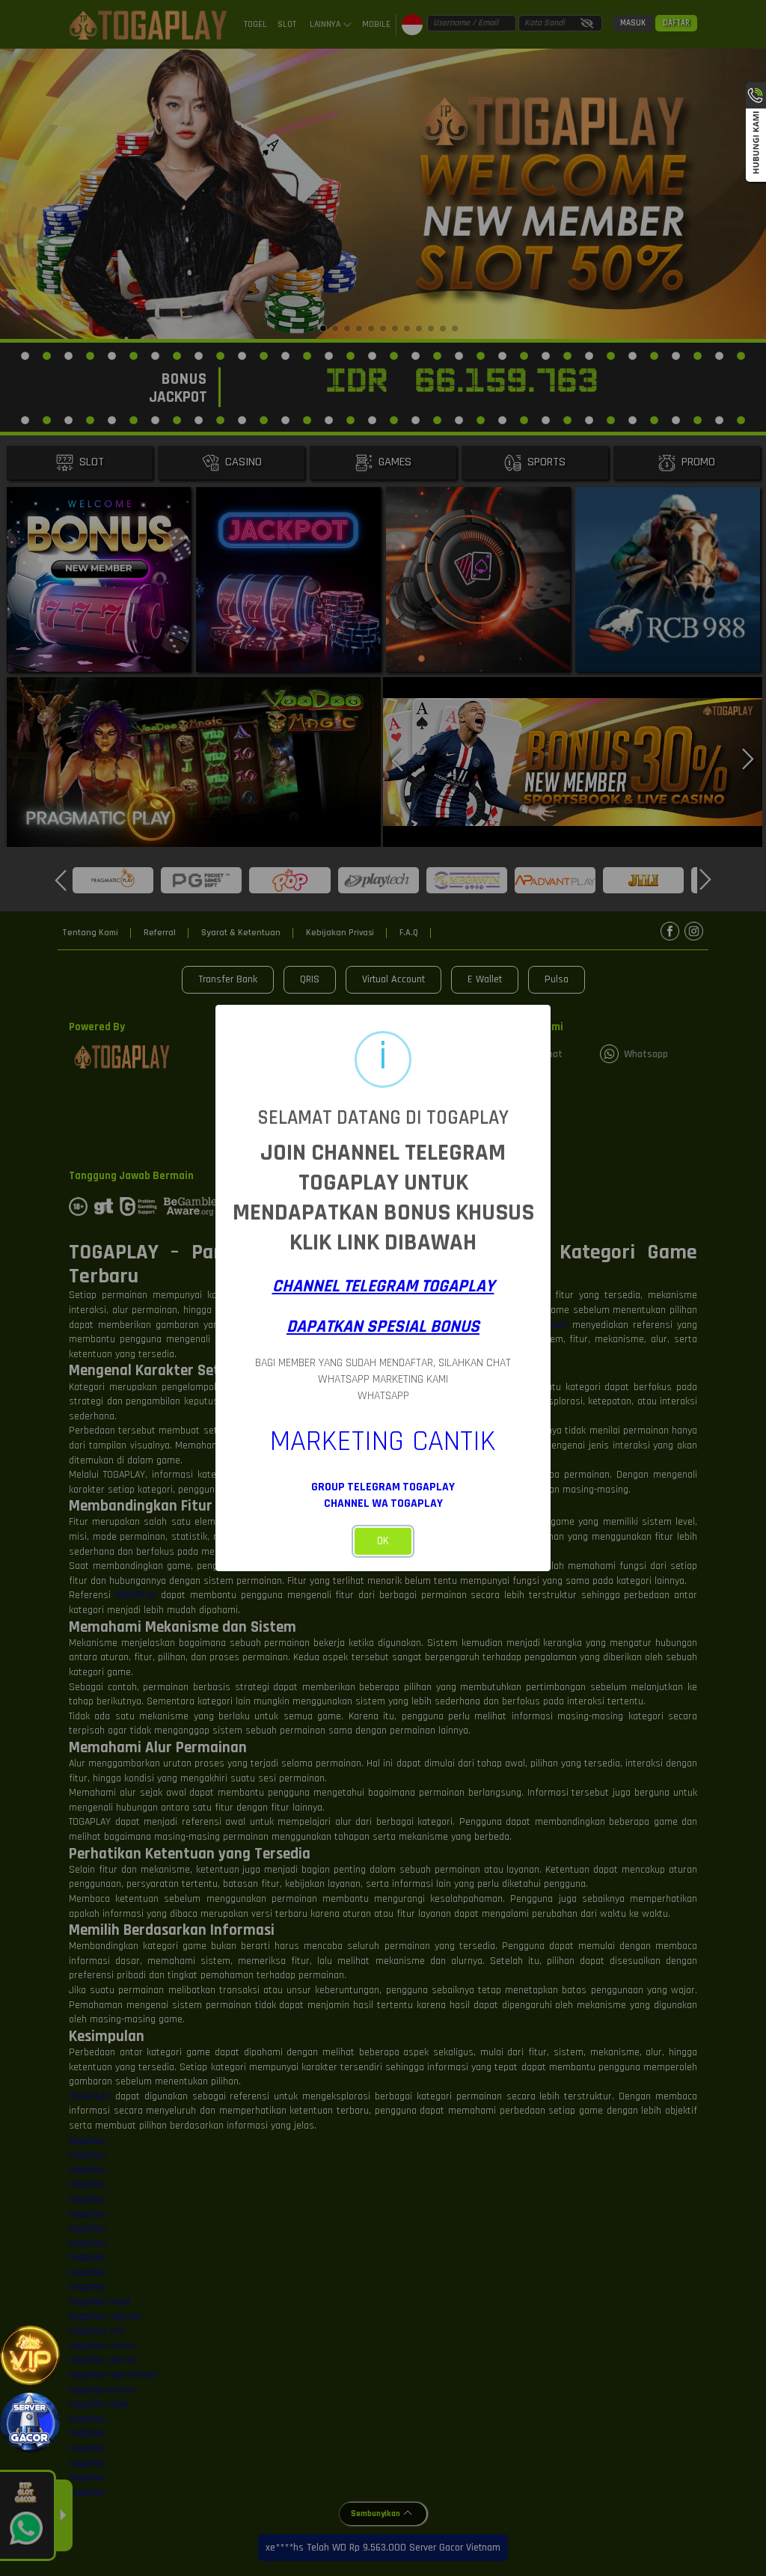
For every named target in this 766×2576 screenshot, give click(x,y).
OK (383, 1541)
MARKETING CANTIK (383, 1441)
